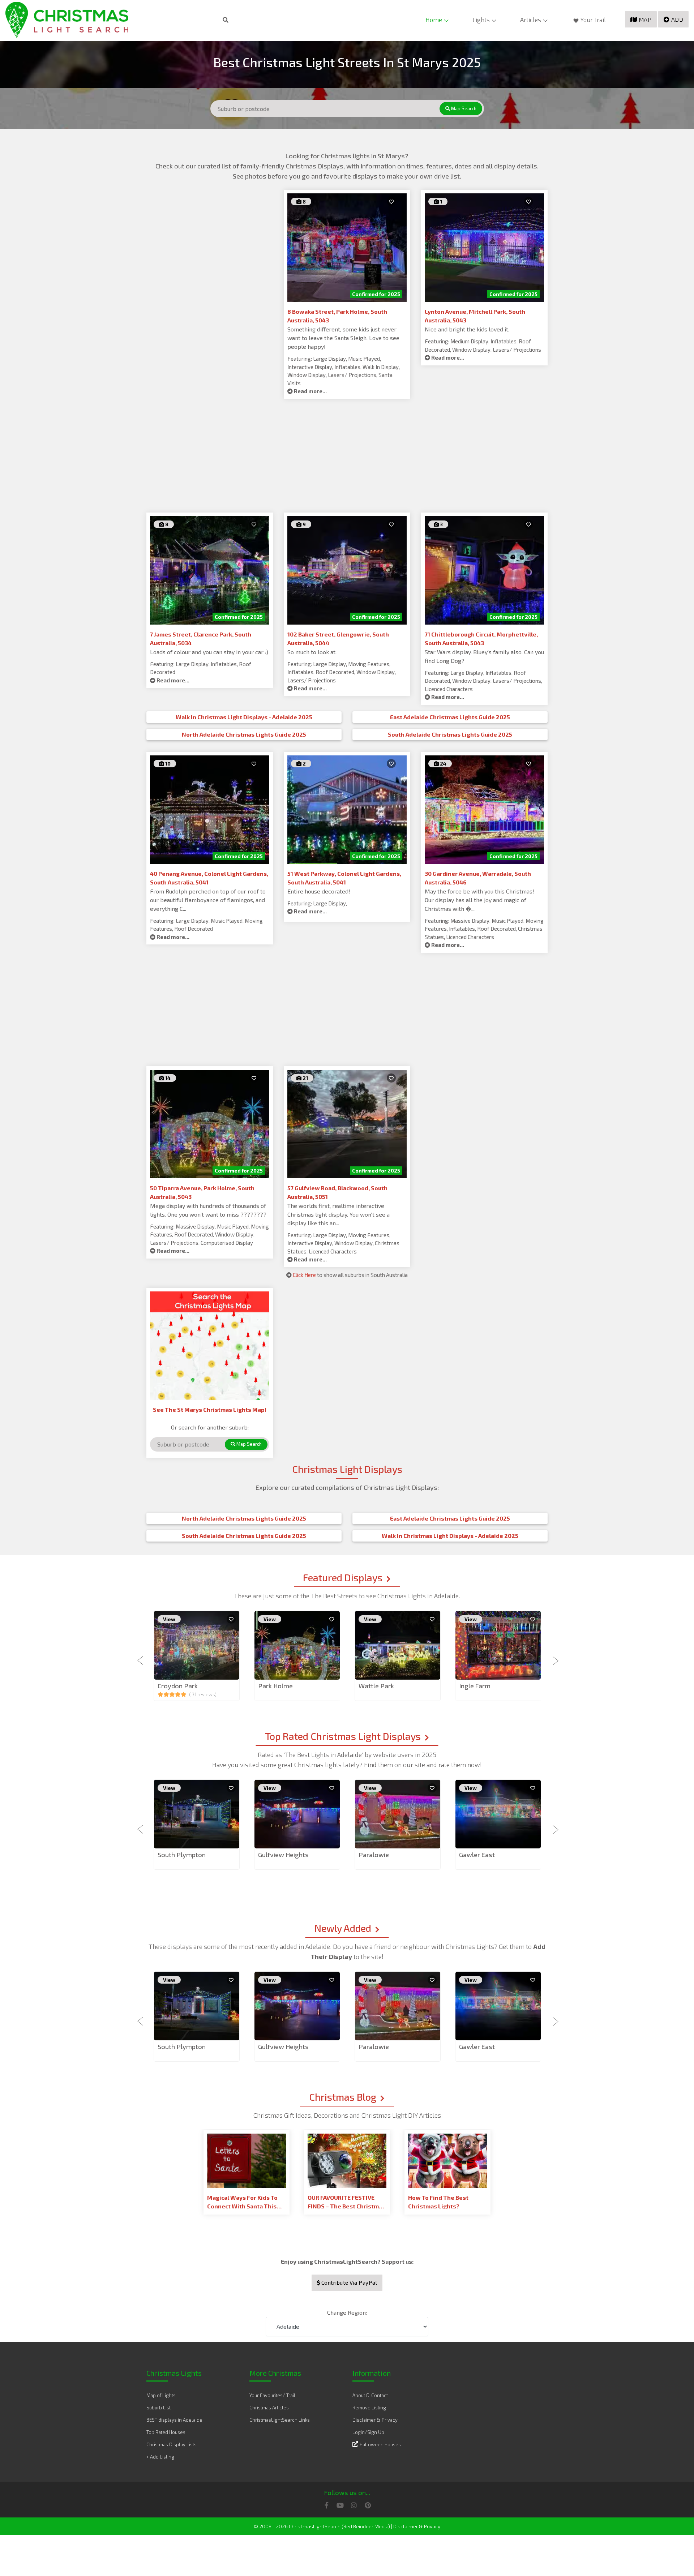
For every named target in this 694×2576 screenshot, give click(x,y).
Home (434, 20)
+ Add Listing (160, 2457)
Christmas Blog (343, 2097)
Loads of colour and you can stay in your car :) (209, 652)
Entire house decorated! (319, 891)
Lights (481, 20)
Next (553, 1656)
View (169, 1619)
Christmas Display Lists (172, 2444)
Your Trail (593, 20)
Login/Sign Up (368, 2432)
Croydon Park (178, 1686)
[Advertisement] (210, 240)
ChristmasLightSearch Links (280, 2420)
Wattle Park (376, 1686)
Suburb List (158, 2408)
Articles (531, 20)
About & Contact (370, 2395)
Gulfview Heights (283, 1855)
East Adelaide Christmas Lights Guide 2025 (450, 717)
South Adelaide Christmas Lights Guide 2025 (450, 734)
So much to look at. (312, 652)
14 (167, 1078)
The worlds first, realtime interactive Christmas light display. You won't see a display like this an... (339, 1214)
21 (305, 1078)
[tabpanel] (197, 1656)
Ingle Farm (475, 1686)
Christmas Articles (269, 2408)
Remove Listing (369, 2408)
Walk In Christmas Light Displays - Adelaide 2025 (244, 717)
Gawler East (477, 1855)
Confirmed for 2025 (376, 294)
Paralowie (374, 1855)
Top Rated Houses (166, 2432)
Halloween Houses (380, 2444)
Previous (141, 1656)
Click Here (304, 1275)
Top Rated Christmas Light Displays (343, 1736)
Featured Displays (343, 1577)
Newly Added (343, 1928)
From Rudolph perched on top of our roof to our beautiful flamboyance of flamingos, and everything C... (208, 900)
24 (443, 764)
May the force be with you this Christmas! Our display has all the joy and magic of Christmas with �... (479, 900)
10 (167, 764)
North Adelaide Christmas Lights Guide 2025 (244, 734)
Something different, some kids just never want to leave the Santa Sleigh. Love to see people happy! (343, 338)
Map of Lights (161, 2395)
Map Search (463, 108)
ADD (677, 19)
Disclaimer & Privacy (375, 2420)
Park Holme (275, 1686)
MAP (645, 19)
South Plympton (182, 1855)
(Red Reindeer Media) (366, 2526)
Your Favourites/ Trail (272, 2395)
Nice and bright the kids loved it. (467, 329)
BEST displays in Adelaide (174, 2420)
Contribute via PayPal (348, 2283)
